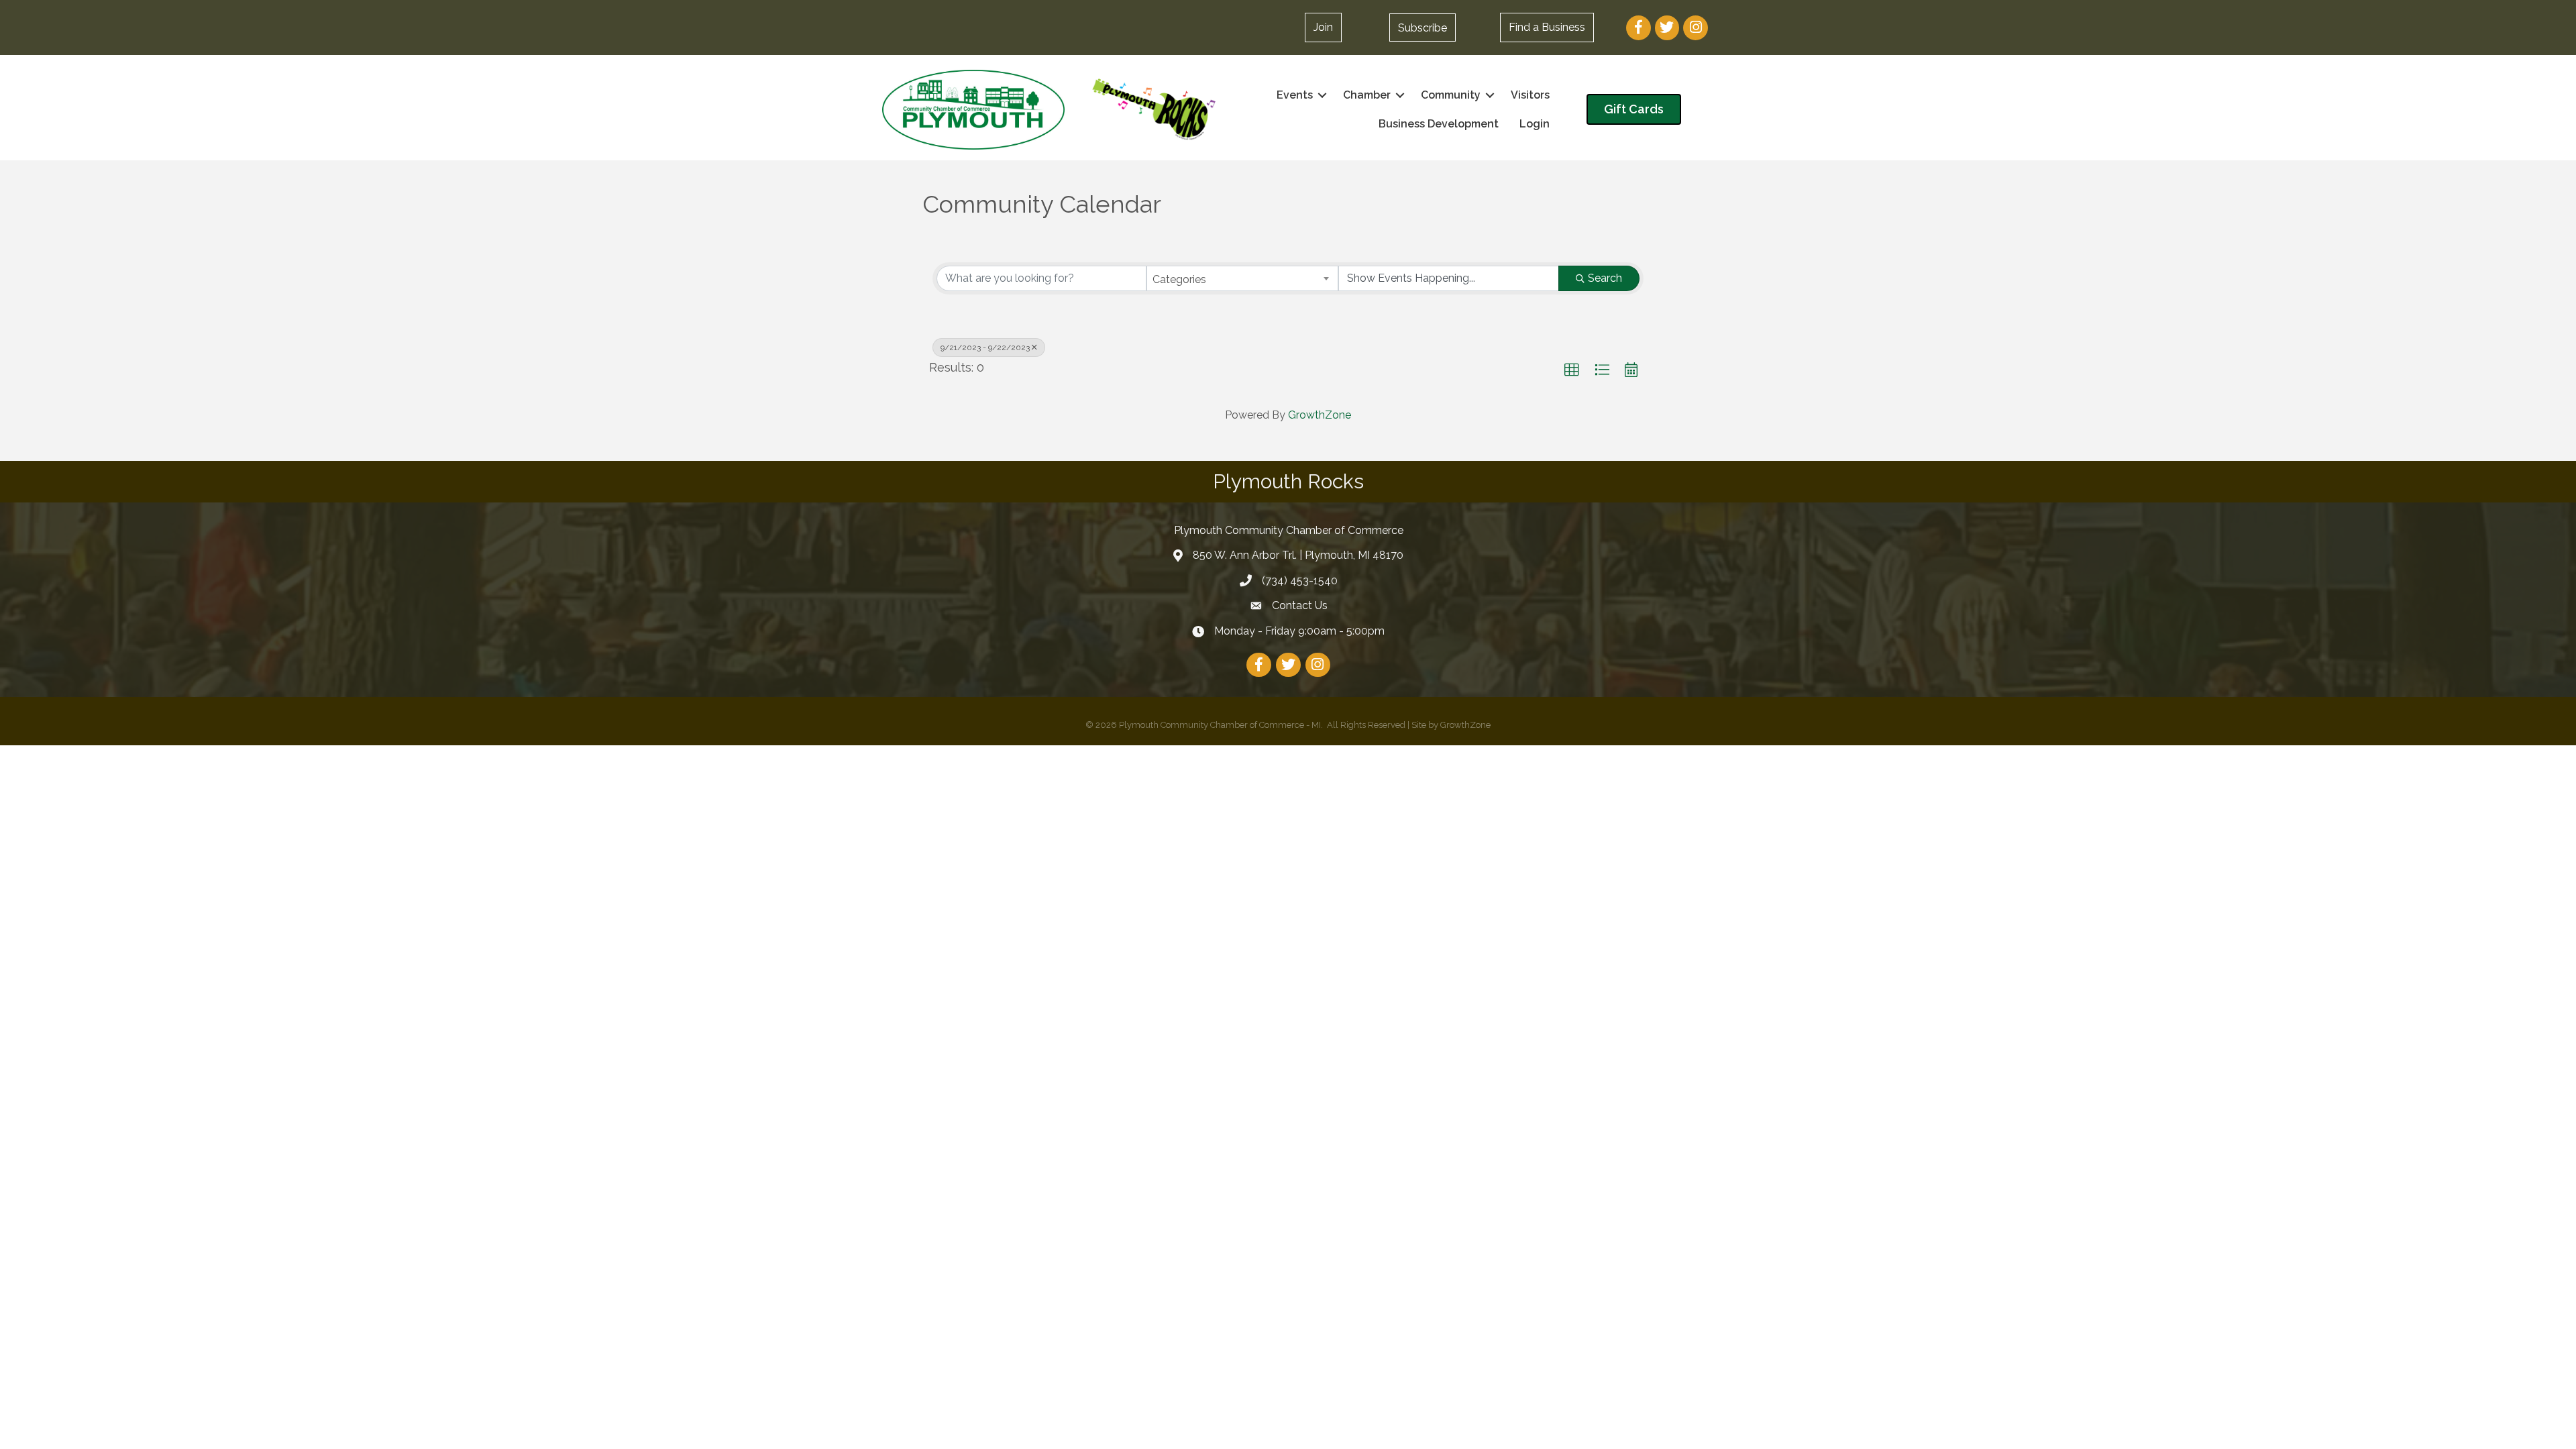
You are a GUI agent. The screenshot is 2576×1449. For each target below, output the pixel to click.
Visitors (1530, 95)
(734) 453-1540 (1300, 581)
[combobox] (1243, 278)
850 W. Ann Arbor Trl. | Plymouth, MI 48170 (1298, 555)
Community (1451, 95)
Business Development (1439, 124)
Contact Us (1300, 605)
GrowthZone (1320, 415)
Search (1605, 278)
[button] (1423, 28)
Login (1535, 124)
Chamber (1367, 95)
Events (1295, 95)
